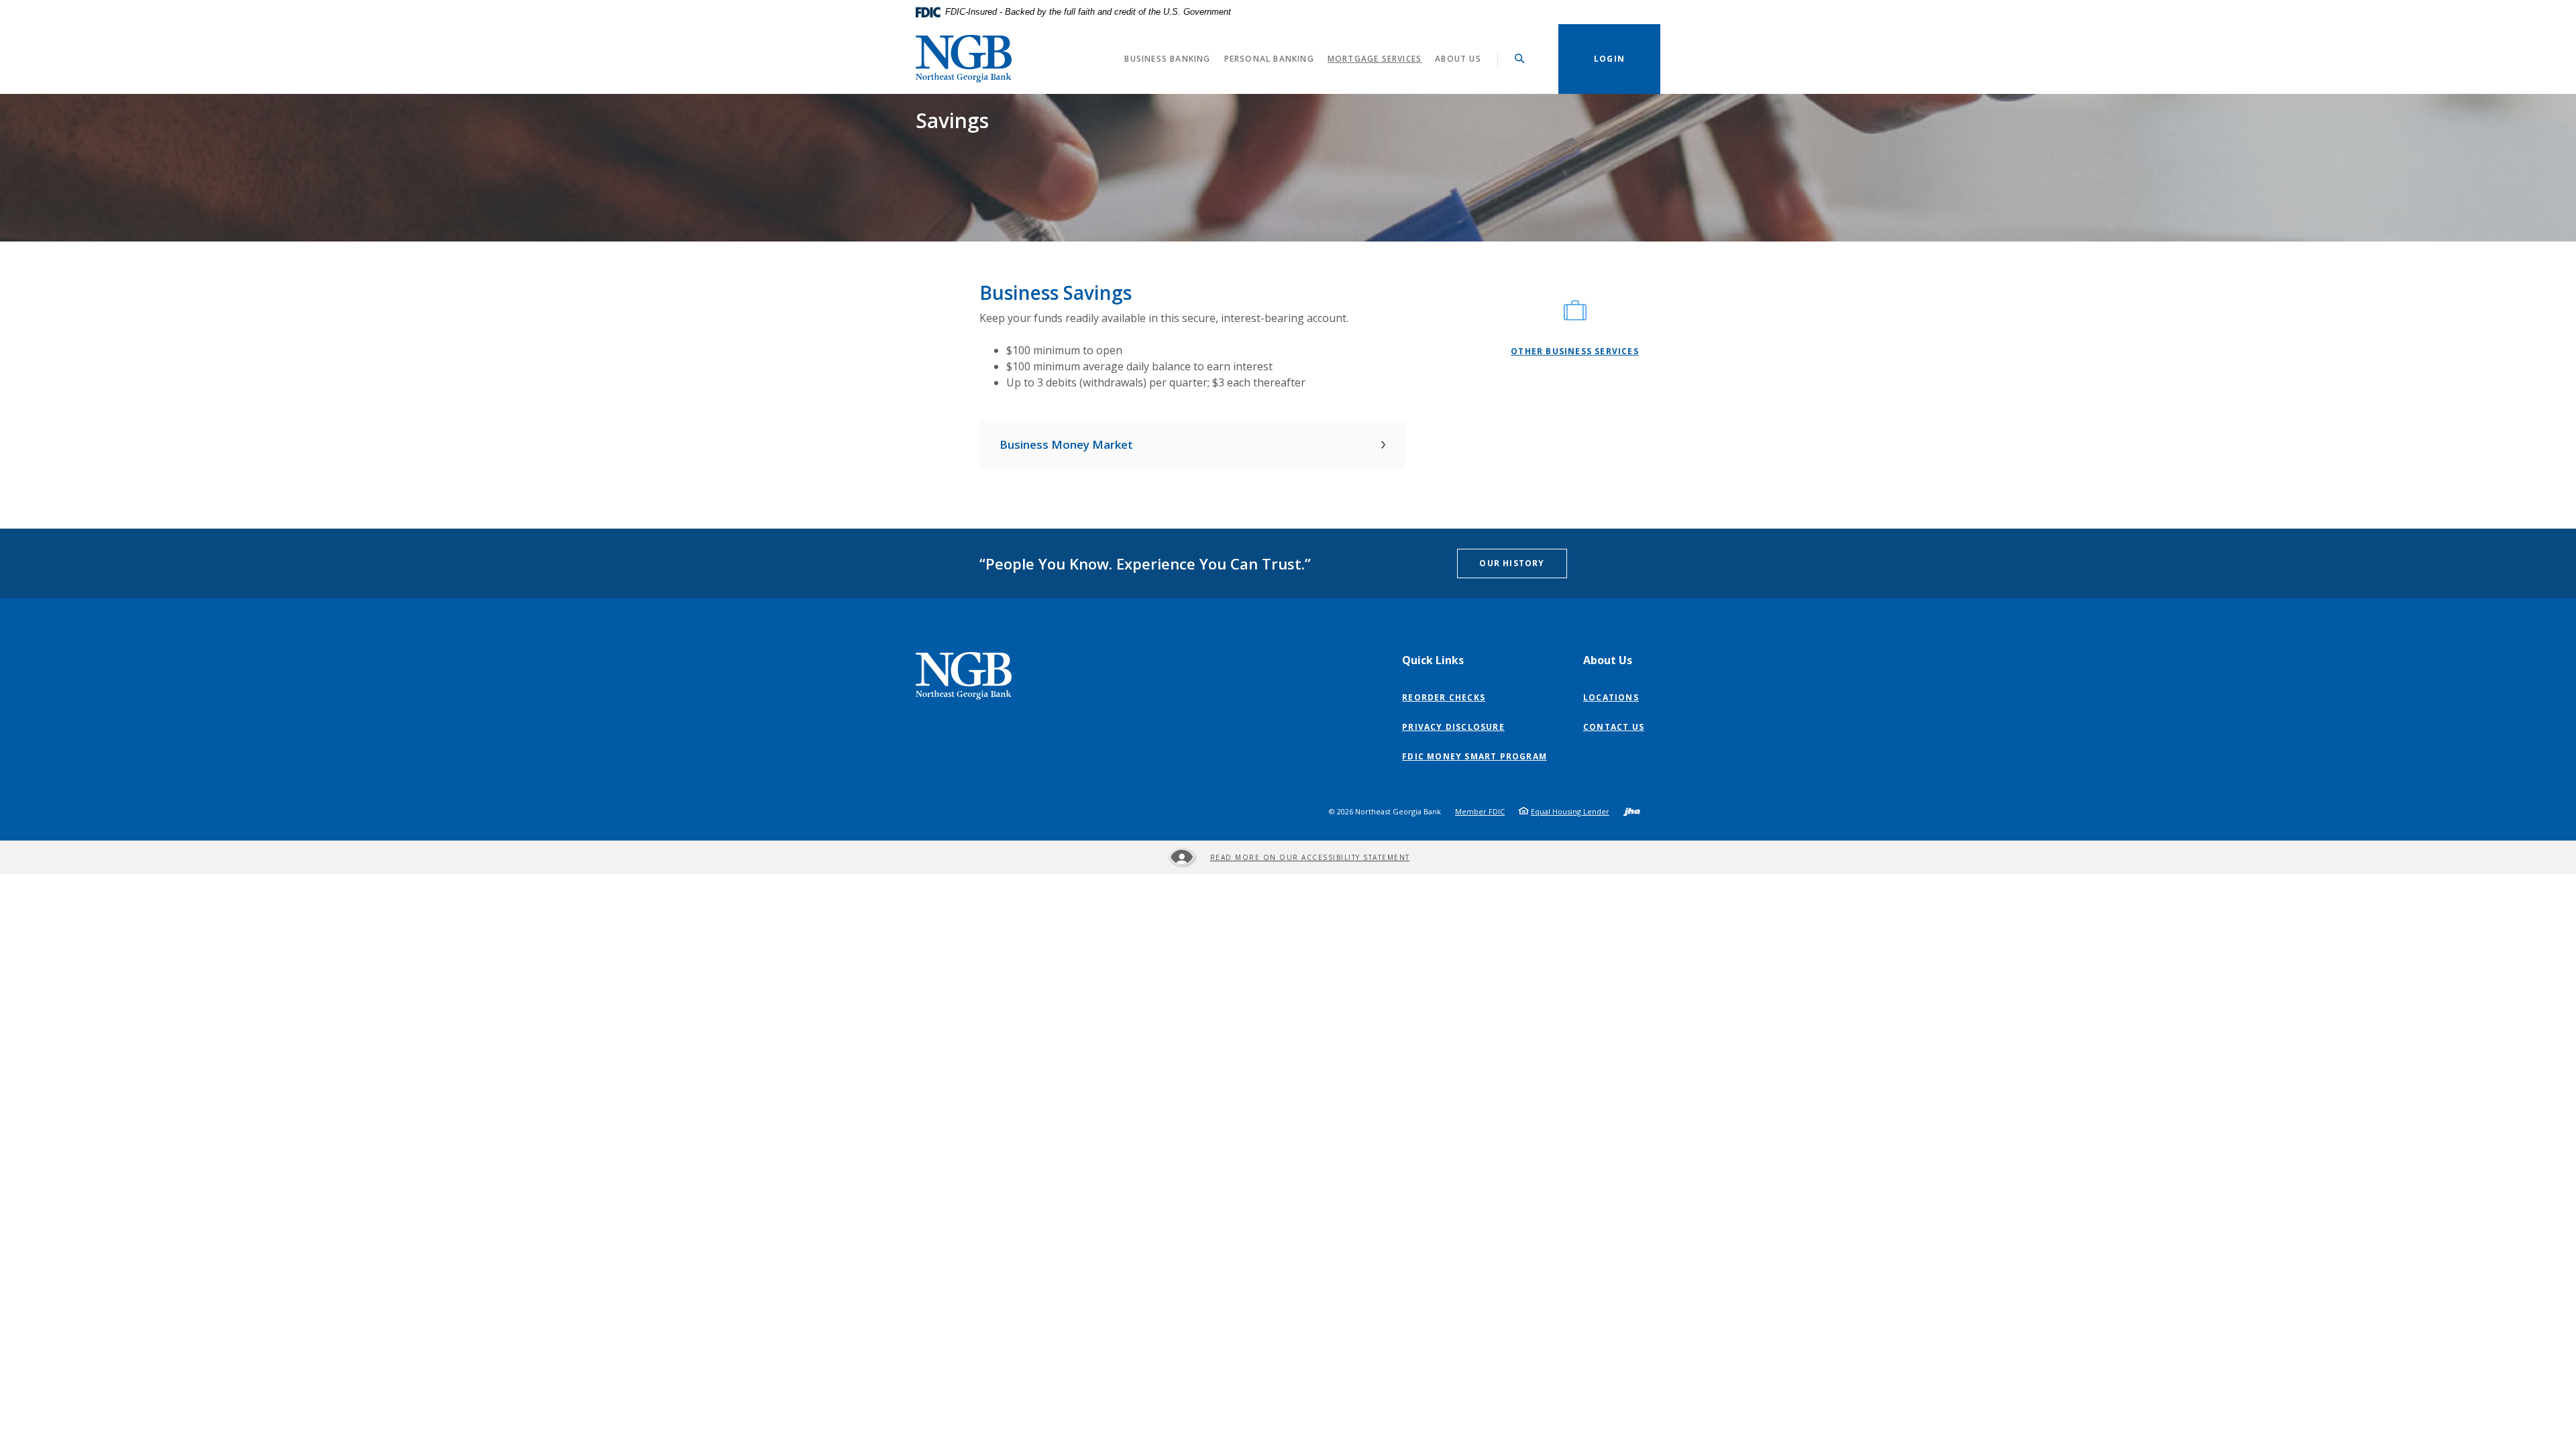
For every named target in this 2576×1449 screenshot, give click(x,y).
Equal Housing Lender (1570, 811)
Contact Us (1614, 727)
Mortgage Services (1375, 59)
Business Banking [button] (1167, 59)
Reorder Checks (1447, 698)
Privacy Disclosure (1456, 727)
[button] (1192, 445)
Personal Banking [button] (1269, 59)
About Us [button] (1458, 59)
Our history (1512, 563)
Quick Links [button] (1433, 660)
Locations (1611, 697)
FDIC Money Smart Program (1478, 757)
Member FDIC (1480, 811)
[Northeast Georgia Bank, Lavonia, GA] (964, 59)
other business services (1575, 351)
